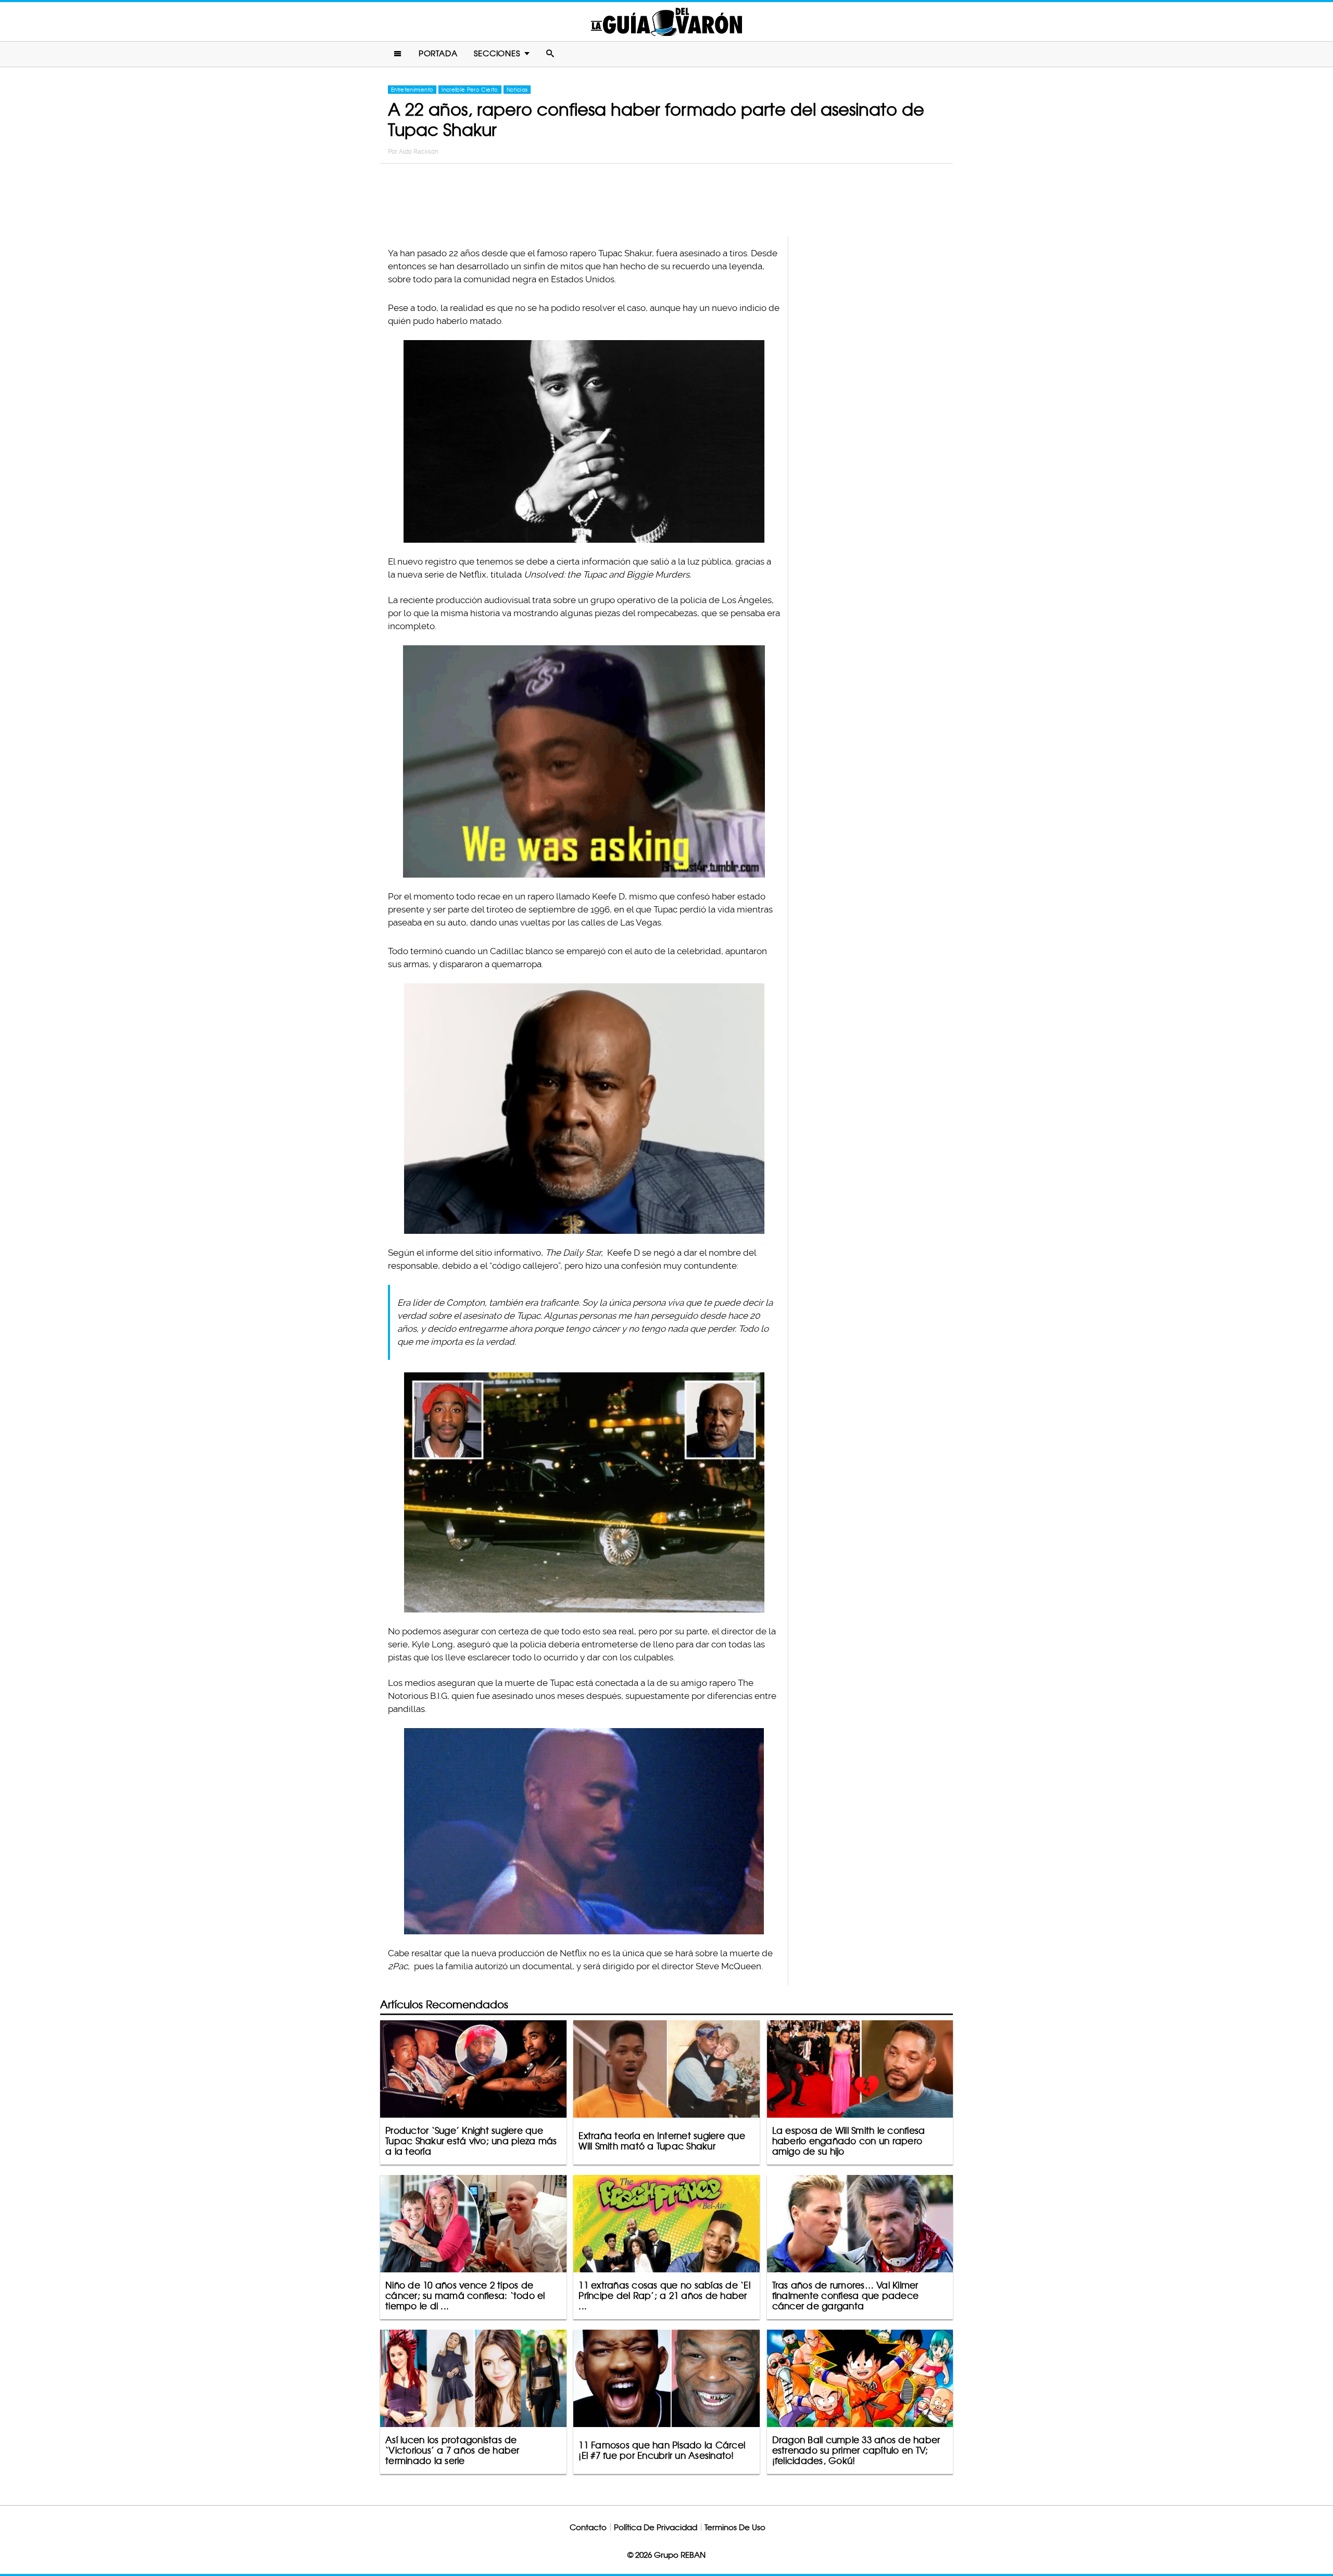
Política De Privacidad (656, 2527)
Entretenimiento (412, 90)
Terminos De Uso (735, 2527)
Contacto (588, 2527)
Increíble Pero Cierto (470, 90)
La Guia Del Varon (666, 22)
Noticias (517, 90)
